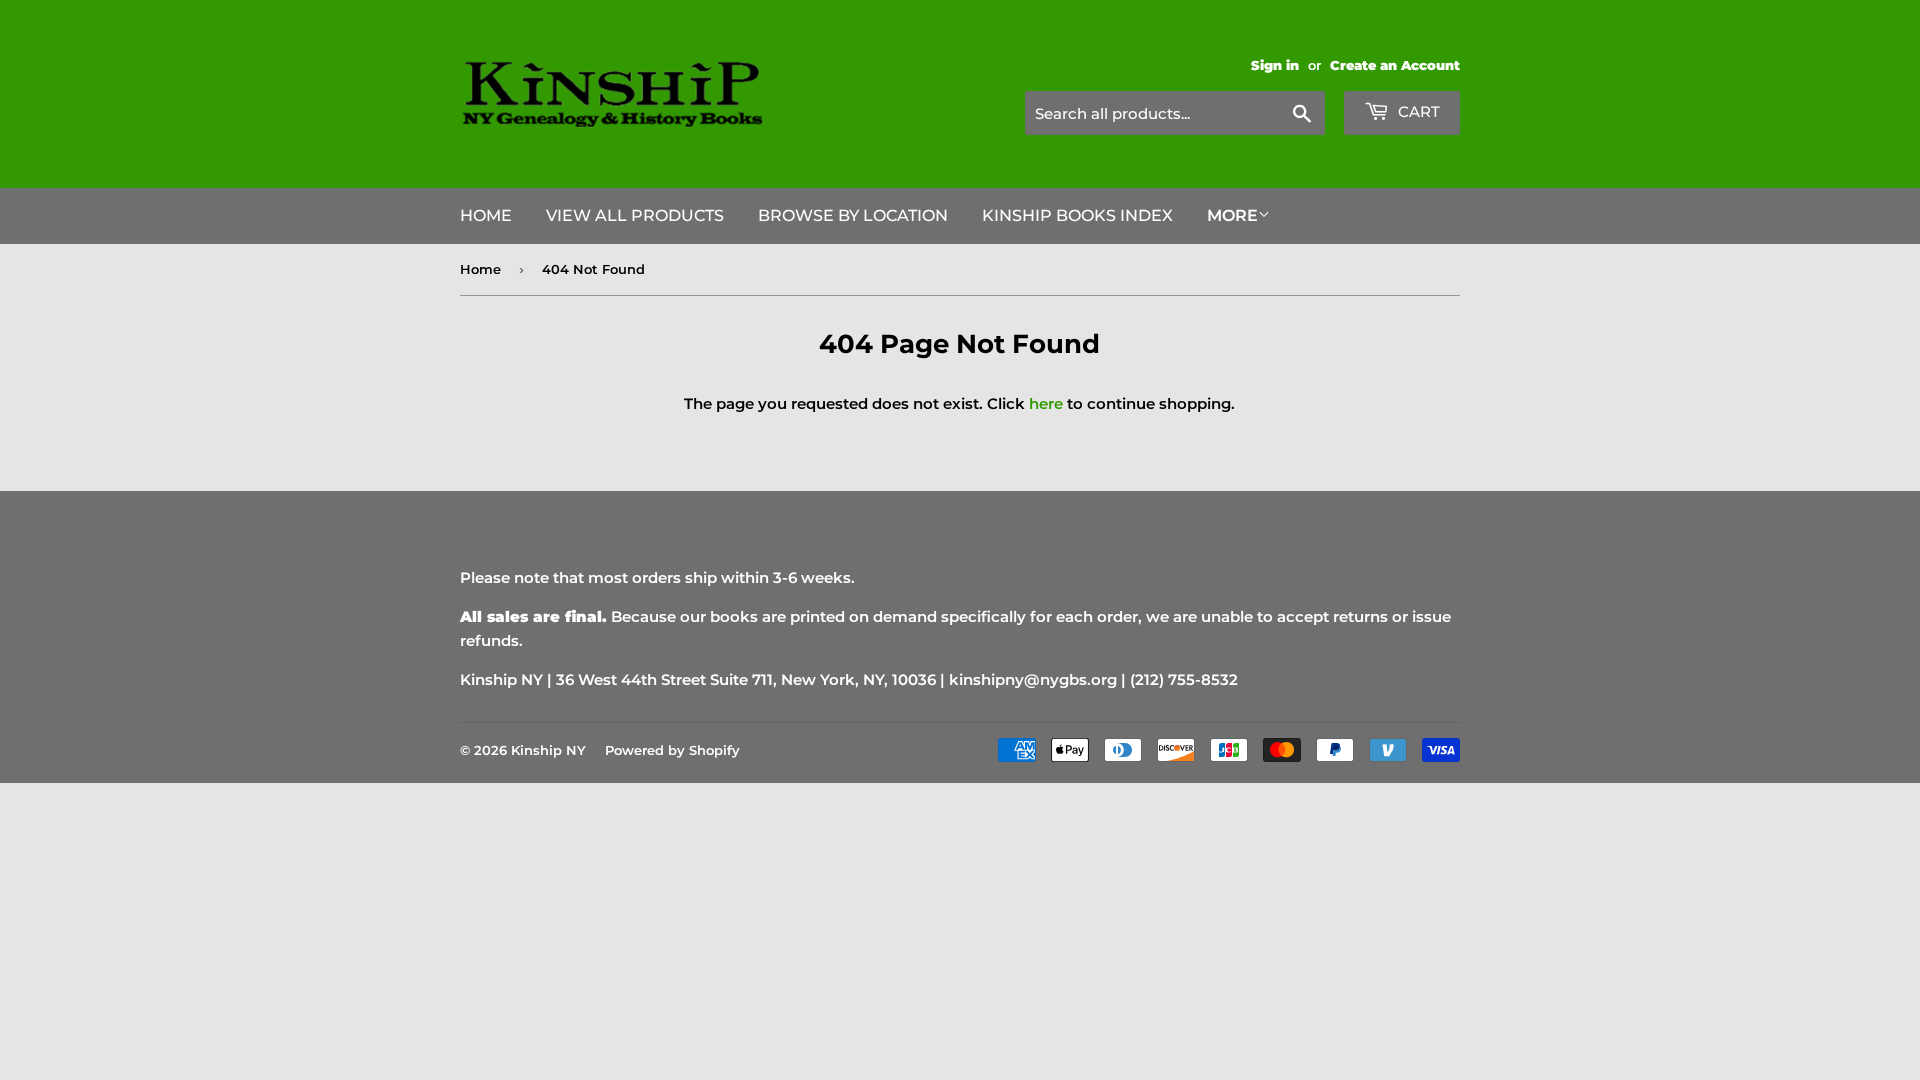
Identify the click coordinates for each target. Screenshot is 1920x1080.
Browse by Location (853, 215)
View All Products (635, 215)
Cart (1417, 111)
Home (486, 215)
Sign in (1275, 65)
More (1232, 215)
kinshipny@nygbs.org (1033, 679)
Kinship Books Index (1077, 215)
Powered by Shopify (672, 750)
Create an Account (1395, 65)
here (1046, 403)
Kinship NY (548, 750)
